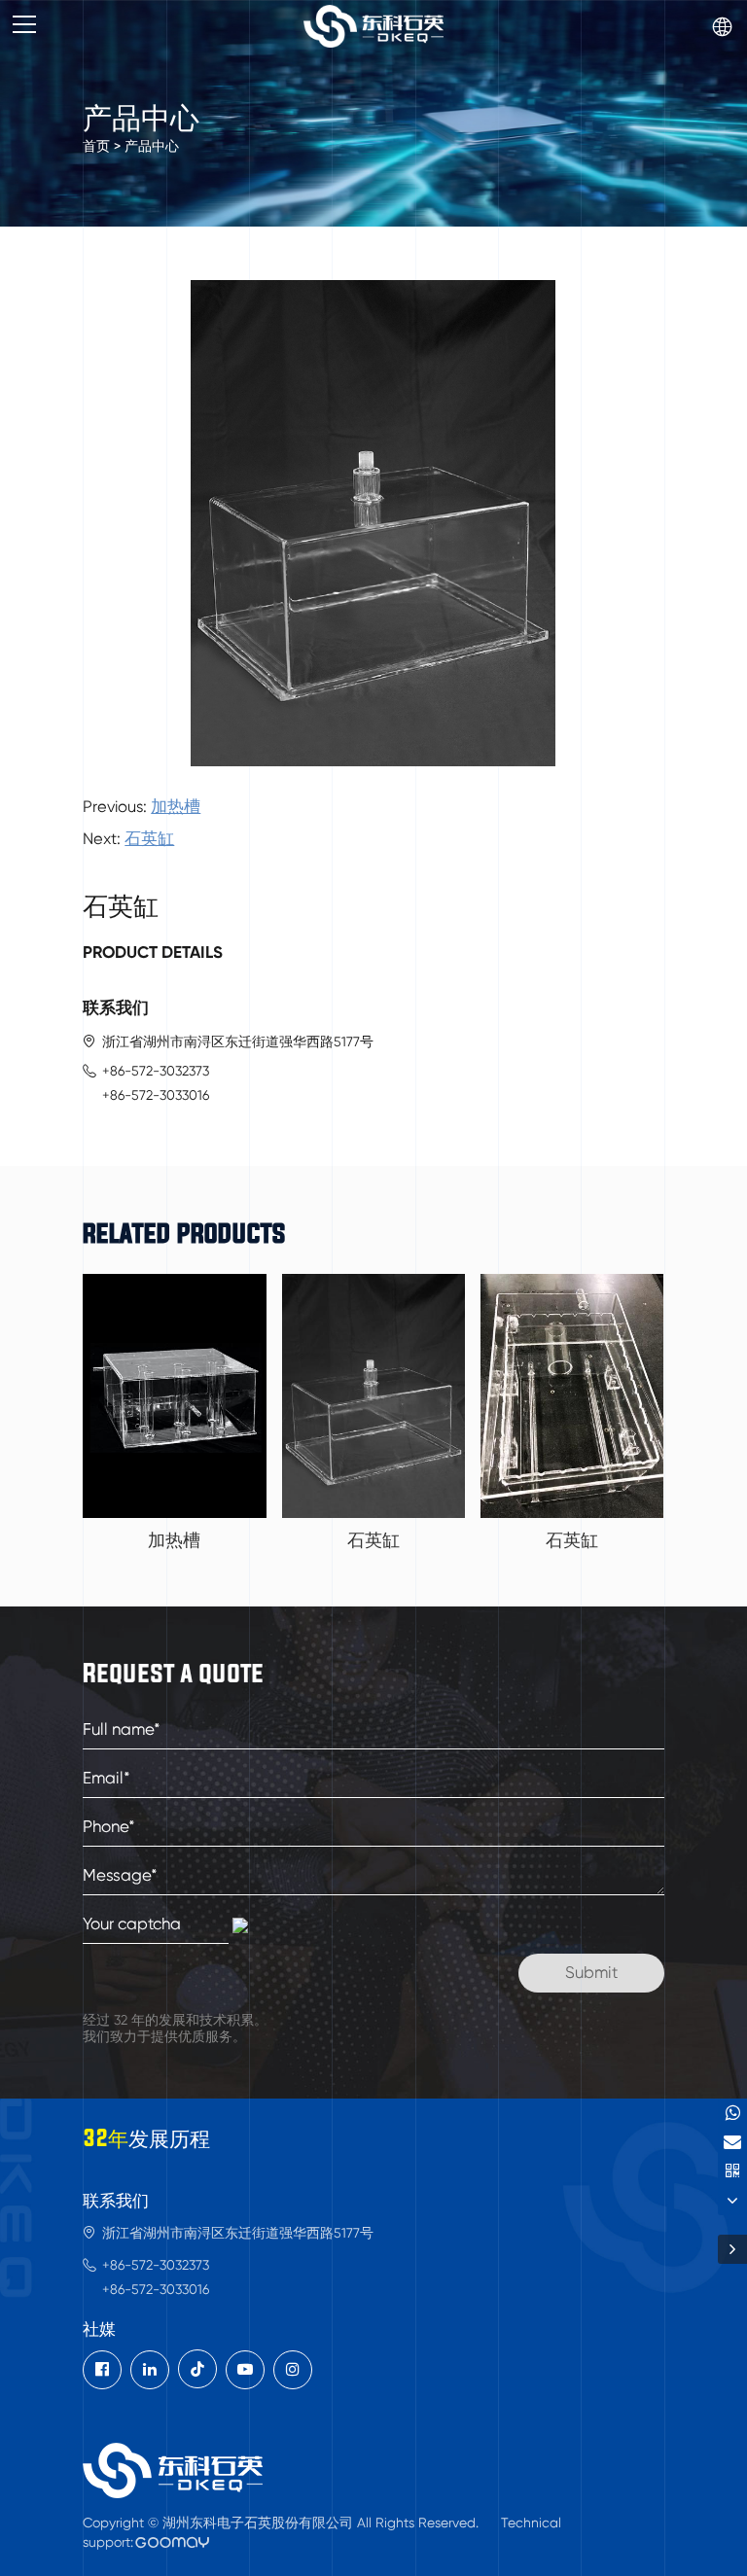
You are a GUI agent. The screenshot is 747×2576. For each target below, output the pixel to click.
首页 (96, 146)
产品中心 (152, 146)
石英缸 (149, 839)
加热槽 (176, 807)
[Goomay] (173, 2542)
